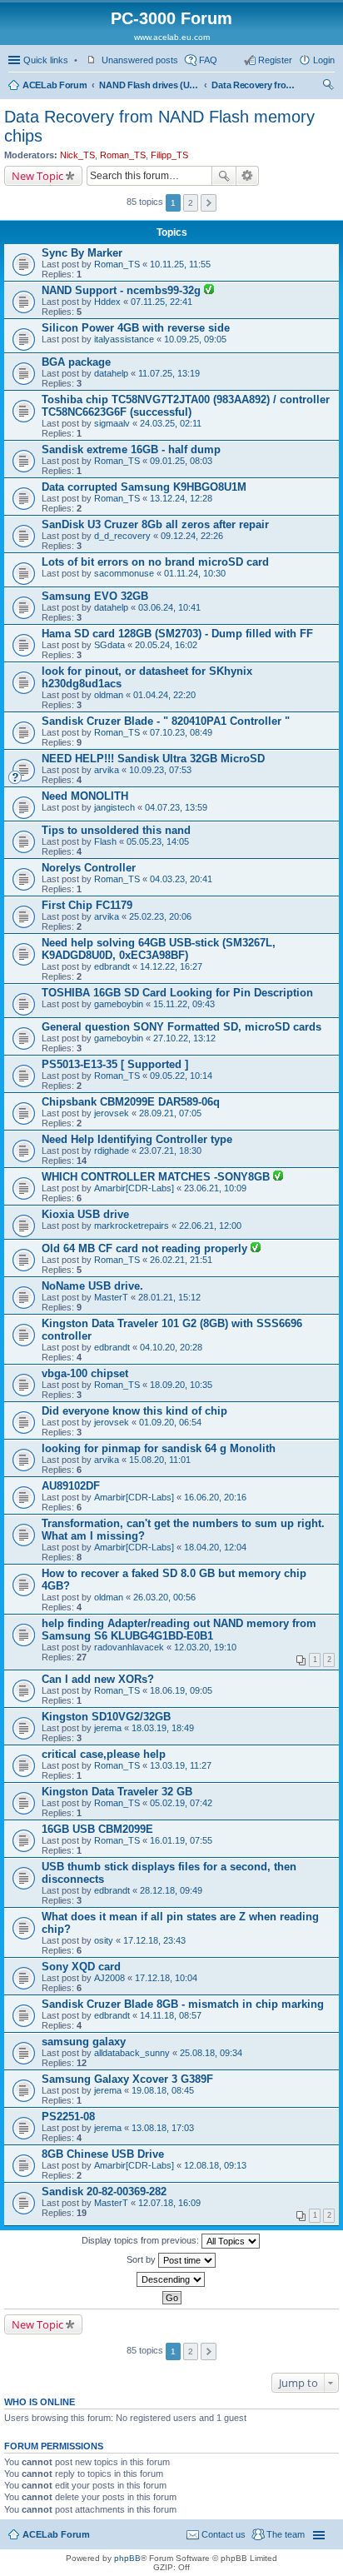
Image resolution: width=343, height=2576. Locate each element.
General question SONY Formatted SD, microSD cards (181, 1027)
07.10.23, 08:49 (181, 732)
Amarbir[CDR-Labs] (134, 1188)
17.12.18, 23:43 (154, 1940)
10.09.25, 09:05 (195, 339)
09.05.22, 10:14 (181, 1076)
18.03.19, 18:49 (163, 1728)
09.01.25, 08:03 (181, 461)
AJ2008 (109, 1978)
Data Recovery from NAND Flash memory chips (253, 85)
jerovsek (112, 1113)
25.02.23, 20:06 (160, 916)
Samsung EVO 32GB (95, 596)
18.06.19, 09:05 (181, 1690)
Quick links (46, 60)
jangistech (114, 807)
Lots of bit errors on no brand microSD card (155, 562)
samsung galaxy (84, 2042)
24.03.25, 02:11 (171, 423)
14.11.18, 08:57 (171, 2015)
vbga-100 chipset (85, 1373)
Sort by (142, 2259)
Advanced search (248, 176)
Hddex (107, 302)
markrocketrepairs (132, 1226)
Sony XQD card (81, 1967)
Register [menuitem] (275, 60)
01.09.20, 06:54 (170, 1422)
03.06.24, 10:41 (169, 607)
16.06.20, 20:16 (215, 1497)
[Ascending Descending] (171, 2279)
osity (104, 1940)
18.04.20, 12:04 (215, 1547)
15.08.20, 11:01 (160, 1460)
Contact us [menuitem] (224, 2534)
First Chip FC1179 (87, 905)
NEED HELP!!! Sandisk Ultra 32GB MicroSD (153, 759)
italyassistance (124, 339)
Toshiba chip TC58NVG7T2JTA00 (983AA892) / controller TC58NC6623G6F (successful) (186, 406)
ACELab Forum (55, 85)
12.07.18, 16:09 (169, 2203)
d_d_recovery (122, 536)
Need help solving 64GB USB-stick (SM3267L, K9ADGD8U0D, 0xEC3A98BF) (159, 949)
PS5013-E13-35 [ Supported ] (115, 1064)
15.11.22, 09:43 (184, 1004)
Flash (105, 841)
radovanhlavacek (129, 1647)
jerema (108, 1728)
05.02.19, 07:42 (181, 1803)
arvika (107, 770)
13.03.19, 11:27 (181, 1765)
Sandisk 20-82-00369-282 (104, 2192)
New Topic (37, 176)
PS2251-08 (68, 2117)
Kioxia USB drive (85, 1214)
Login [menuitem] (324, 60)
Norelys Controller (89, 868)
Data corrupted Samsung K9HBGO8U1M (144, 487)
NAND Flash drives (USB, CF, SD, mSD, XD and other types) (149, 85)
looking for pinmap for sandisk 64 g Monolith (159, 1448)
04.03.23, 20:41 (181, 879)
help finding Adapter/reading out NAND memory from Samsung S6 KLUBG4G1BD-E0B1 (179, 1630)
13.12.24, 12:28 (181, 498)
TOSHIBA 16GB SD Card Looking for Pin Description (177, 993)
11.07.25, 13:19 (169, 373)
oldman (109, 695)
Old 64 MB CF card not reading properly (146, 1248)
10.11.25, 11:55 (180, 264)
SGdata (109, 645)
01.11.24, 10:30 (195, 573)
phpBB (127, 2558)
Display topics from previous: (142, 2240)
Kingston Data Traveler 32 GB (117, 1792)
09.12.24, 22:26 (192, 536)
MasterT (111, 1297)
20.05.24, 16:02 (166, 645)
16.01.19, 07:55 (181, 1840)
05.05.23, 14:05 (158, 841)
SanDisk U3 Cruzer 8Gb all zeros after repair (155, 524)
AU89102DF (71, 1486)
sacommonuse (124, 573)
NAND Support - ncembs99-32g (123, 290)
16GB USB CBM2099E (97, 1829)
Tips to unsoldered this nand (116, 830)
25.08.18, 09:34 (211, 2053)
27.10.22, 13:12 (184, 1038)
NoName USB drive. (92, 1286)
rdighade (112, 1151)
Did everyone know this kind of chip (134, 1411)
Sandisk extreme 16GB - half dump (131, 449)
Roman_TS (123, 155)
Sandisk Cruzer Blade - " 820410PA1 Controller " (166, 721)
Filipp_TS (169, 155)
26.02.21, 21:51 (181, 1260)
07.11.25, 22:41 (162, 302)
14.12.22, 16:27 (171, 966)
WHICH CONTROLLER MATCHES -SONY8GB (157, 1177)
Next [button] (209, 203)
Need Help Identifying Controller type (137, 1139)
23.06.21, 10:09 (215, 1188)
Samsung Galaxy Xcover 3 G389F (127, 2079)
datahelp (111, 373)
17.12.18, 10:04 (166, 1978)
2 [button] (191, 203)
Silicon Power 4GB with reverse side (136, 328)
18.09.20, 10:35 (181, 1385)
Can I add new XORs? (98, 1679)
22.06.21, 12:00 (210, 1226)
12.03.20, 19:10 (205, 1647)
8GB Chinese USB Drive (103, 2154)
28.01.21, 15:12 (169, 1297)
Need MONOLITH (85, 796)
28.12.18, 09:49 (171, 1890)
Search (224, 176)
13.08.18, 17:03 (163, 2128)
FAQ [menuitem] (208, 60)
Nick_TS (77, 155)
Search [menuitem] (328, 87)
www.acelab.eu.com (172, 37)
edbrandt (112, 966)
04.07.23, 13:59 (176, 807)
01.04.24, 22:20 (164, 695)
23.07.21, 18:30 (170, 1151)
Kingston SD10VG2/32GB (106, 1717)
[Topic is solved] (209, 291)
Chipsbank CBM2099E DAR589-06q (131, 1102)
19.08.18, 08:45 (163, 2090)
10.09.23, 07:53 (160, 770)
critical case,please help (104, 1754)
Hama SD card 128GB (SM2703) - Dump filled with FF (177, 634)
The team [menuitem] (286, 2534)
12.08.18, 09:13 (215, 2165)
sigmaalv (112, 423)
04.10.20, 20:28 (171, 1347)
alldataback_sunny (132, 2053)
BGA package (76, 362)
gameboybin (119, 1004)
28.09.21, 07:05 (170, 1113)
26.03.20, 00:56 (164, 1597)
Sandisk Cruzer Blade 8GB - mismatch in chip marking (183, 2004)
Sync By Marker (82, 253)
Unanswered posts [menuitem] (140, 60)
